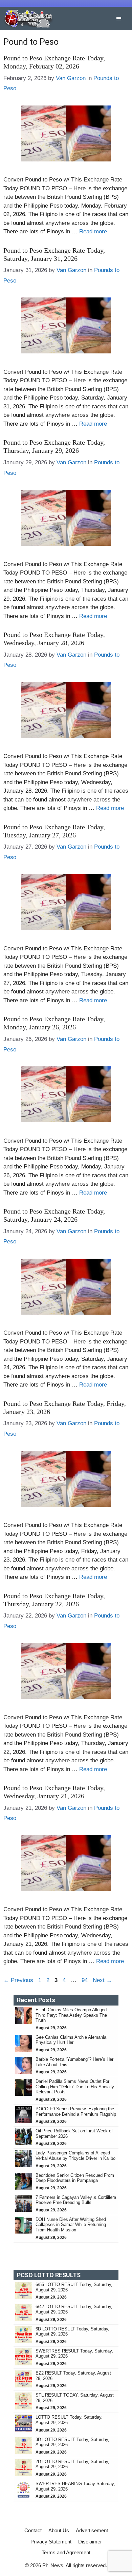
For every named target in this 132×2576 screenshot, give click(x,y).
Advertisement (92, 2530)
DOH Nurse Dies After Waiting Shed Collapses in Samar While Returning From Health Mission (71, 2225)
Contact (33, 2530)
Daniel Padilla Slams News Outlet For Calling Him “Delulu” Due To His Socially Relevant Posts (75, 2087)
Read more (93, 231)
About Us (59, 2530)
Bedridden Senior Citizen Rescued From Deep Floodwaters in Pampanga (75, 2178)
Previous (18, 1980)
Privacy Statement (51, 2542)
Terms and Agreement (66, 2552)
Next (102, 1980)
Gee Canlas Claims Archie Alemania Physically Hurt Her (71, 2040)
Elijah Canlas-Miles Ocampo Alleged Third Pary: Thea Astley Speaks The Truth (71, 2015)
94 (85, 1980)
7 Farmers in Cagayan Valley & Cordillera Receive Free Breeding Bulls (76, 2200)
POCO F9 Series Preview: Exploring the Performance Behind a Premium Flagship (76, 2112)
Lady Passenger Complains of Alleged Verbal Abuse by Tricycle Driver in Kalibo (76, 2156)
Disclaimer (90, 2542)
